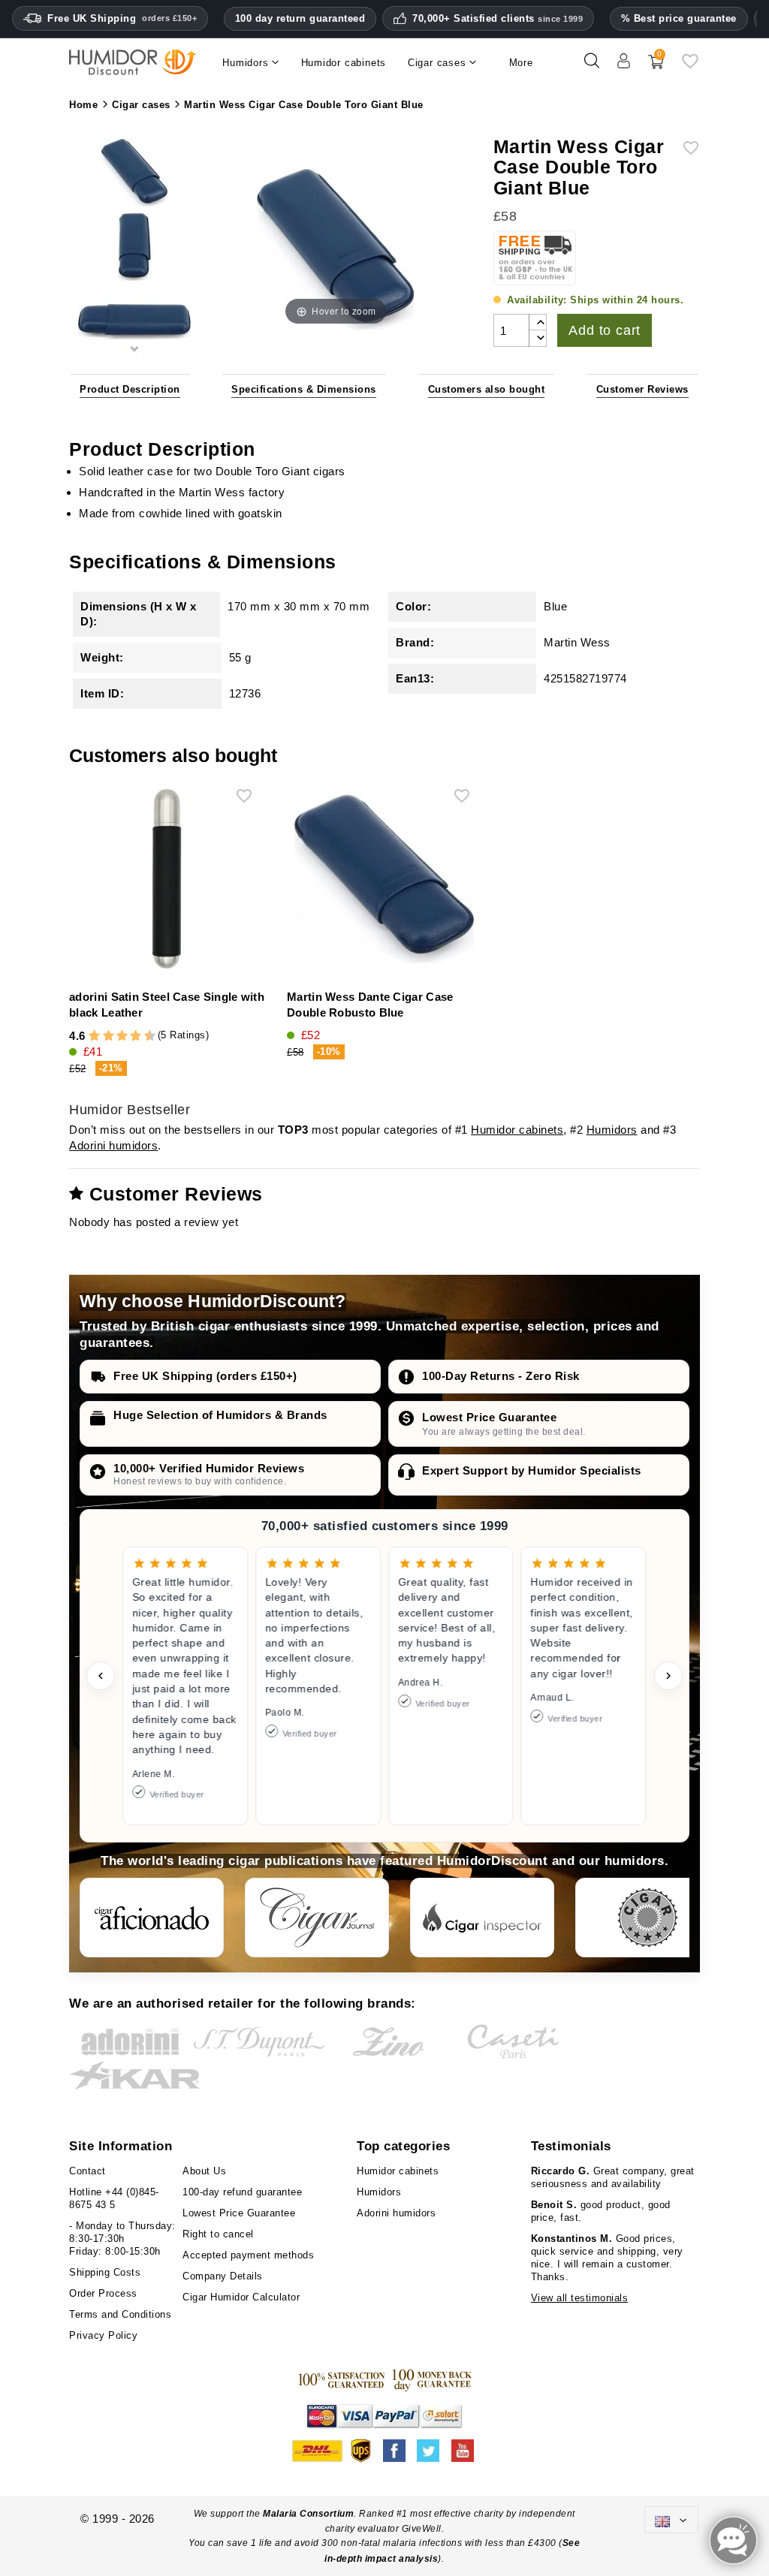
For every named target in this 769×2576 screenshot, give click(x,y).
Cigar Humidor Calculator (241, 2297)
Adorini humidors (113, 1145)
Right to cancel (218, 2234)
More (521, 63)
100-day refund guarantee (242, 2192)
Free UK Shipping (122, 18)
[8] (136, 1036)
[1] (88, 1036)
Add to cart (605, 330)
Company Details (223, 2276)
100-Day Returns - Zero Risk (501, 1376)
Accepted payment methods (248, 2255)
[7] (129, 1036)
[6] (122, 1036)
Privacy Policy (103, 2335)
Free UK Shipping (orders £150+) (205, 1376)
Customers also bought (487, 389)
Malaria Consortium (308, 2514)
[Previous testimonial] (101, 1676)
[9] (143, 1036)
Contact (87, 2171)
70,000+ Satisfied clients (498, 19)
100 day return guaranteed (300, 18)
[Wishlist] (690, 66)
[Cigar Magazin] (647, 1918)
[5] (115, 1036)
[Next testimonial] (668, 1676)
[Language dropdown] (671, 2519)
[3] (101, 1036)
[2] (94, 1036)
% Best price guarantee (679, 18)
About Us (204, 2171)
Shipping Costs (105, 2272)
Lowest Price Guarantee (489, 1417)
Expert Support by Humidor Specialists (532, 1470)
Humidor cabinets (517, 1130)
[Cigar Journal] (317, 1918)
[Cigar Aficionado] (152, 1918)
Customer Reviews (642, 389)
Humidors (612, 1130)
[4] (109, 1036)
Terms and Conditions (120, 2314)
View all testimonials (580, 2298)
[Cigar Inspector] (482, 1918)
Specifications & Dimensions (304, 389)
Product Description (130, 389)
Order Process (103, 2293)
